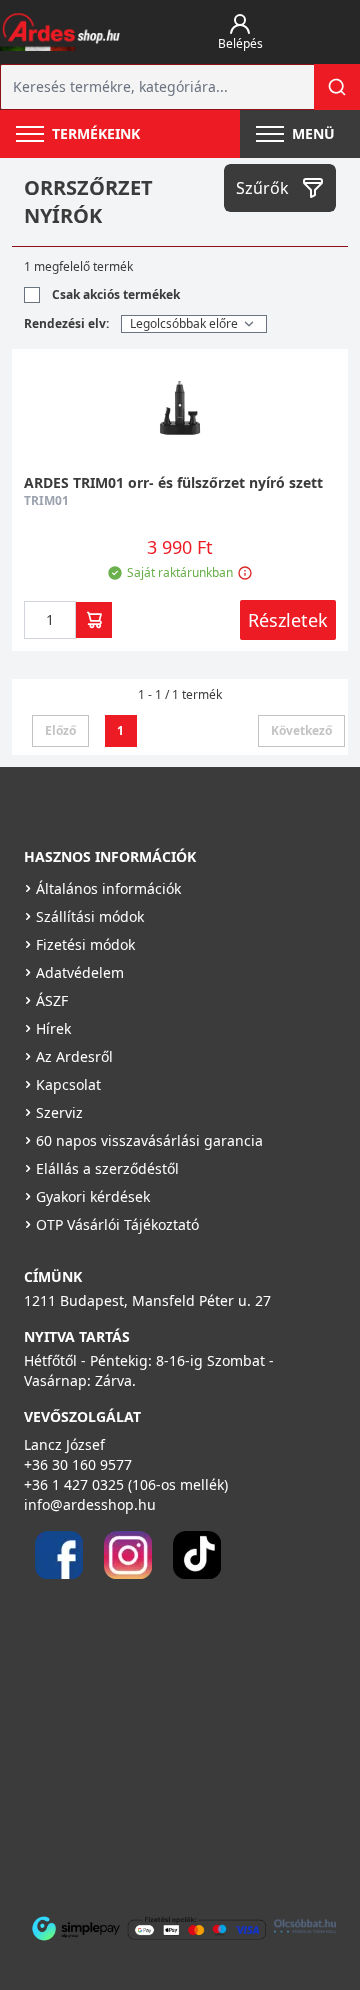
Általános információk (108, 888)
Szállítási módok (90, 916)
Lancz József (64, 1444)
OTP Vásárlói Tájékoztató (117, 1224)
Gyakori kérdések (93, 1196)
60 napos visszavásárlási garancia (149, 1140)
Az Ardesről (74, 1056)
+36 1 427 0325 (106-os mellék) (126, 1484)
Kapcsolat (68, 1084)
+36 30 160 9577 (78, 1464)
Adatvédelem (80, 972)
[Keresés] (337, 87)
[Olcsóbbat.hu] (305, 1926)
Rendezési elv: (66, 323)
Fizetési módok (85, 944)
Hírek (53, 1028)
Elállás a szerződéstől (107, 1168)
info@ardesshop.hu (90, 1504)
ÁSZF (52, 1000)
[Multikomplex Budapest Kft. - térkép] (167, 1739)
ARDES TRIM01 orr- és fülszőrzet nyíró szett (173, 482)
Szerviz (59, 1112)
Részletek (288, 620)
